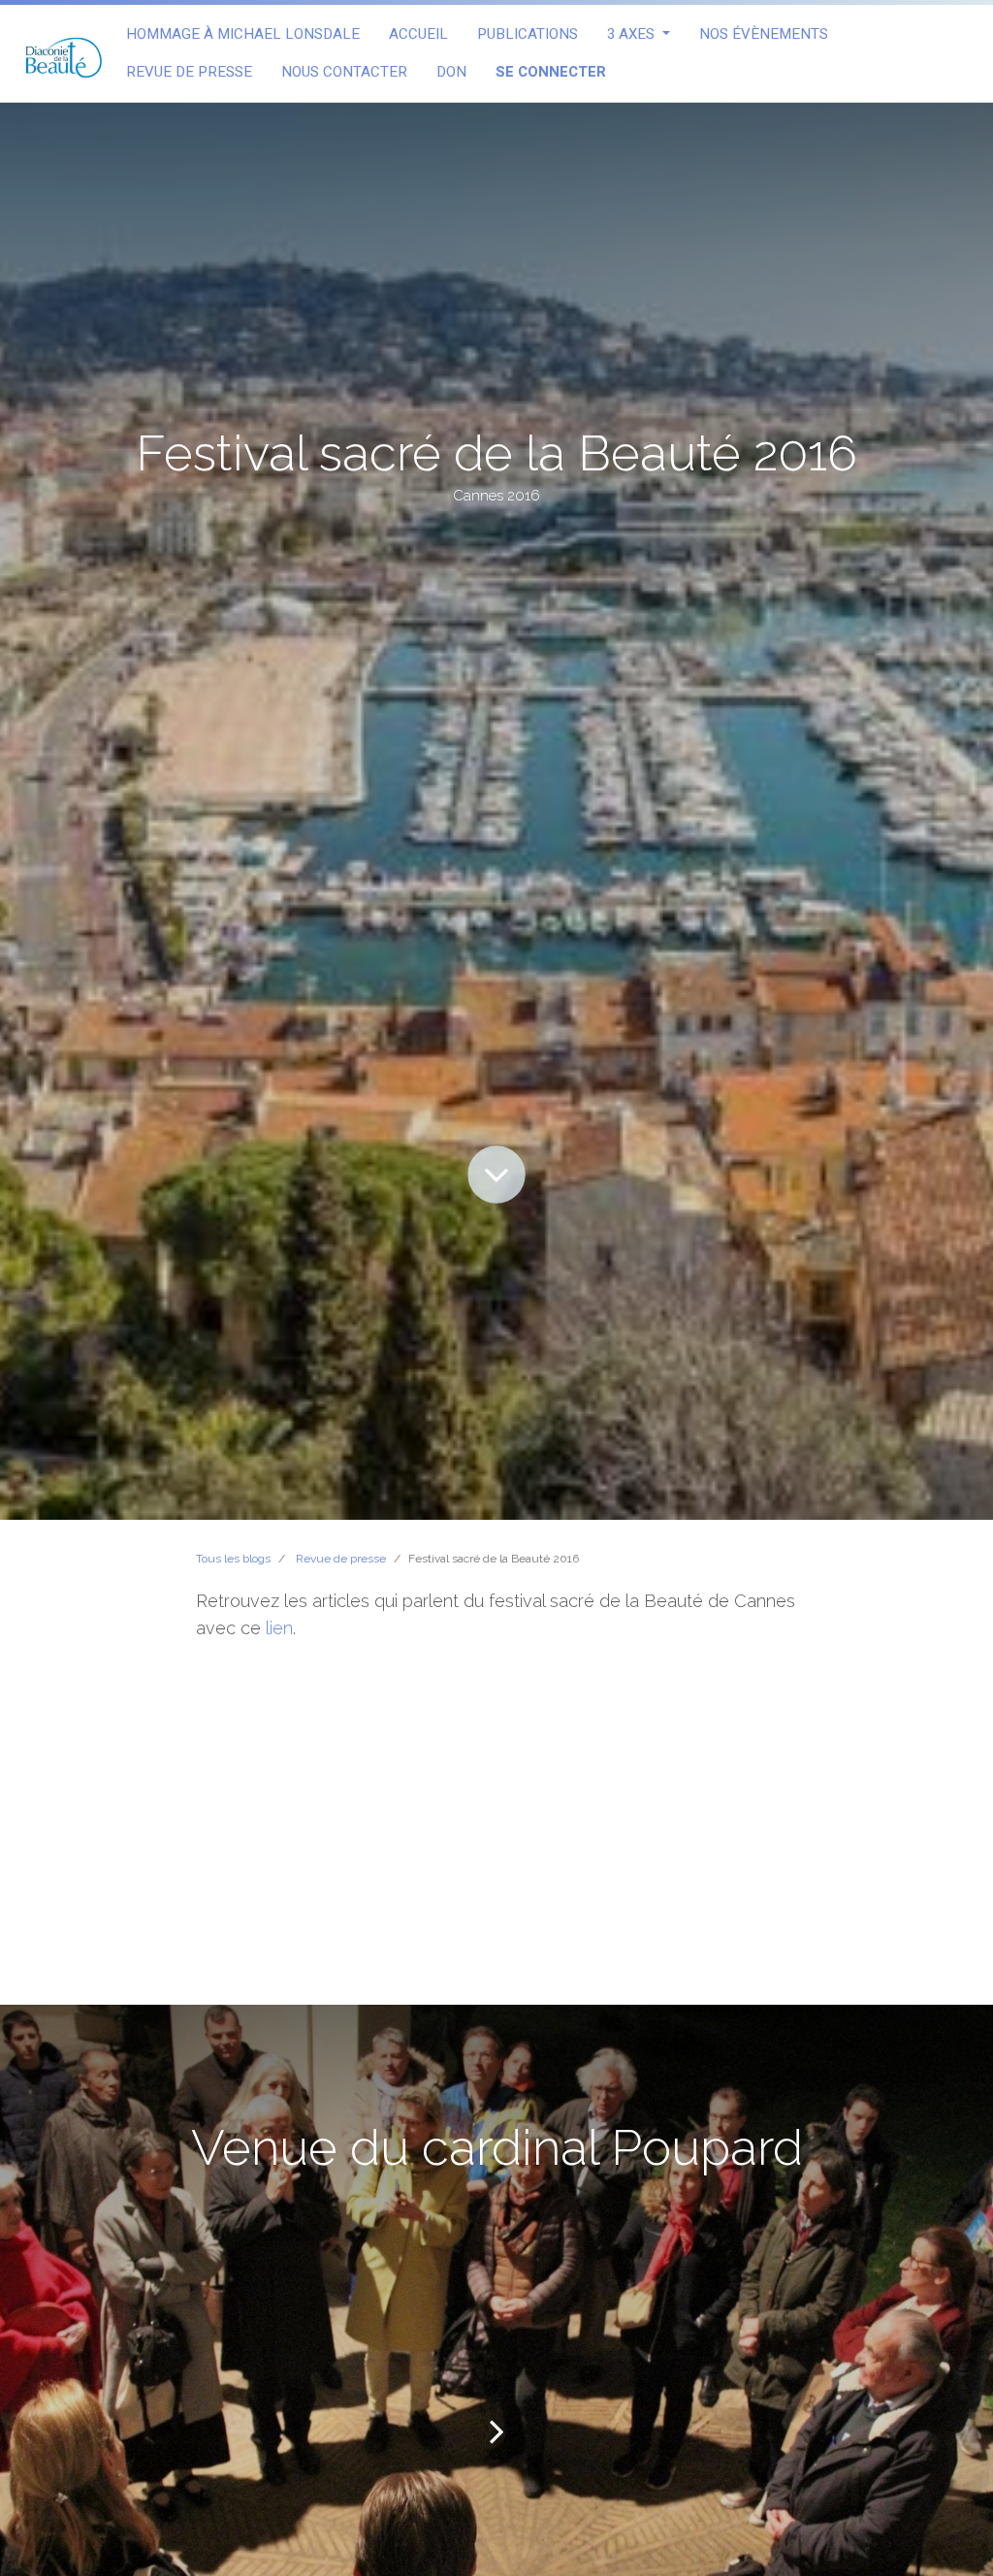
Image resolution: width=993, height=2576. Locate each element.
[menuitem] (243, 34)
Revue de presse (341, 1559)
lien (279, 1628)
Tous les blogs (233, 1559)
